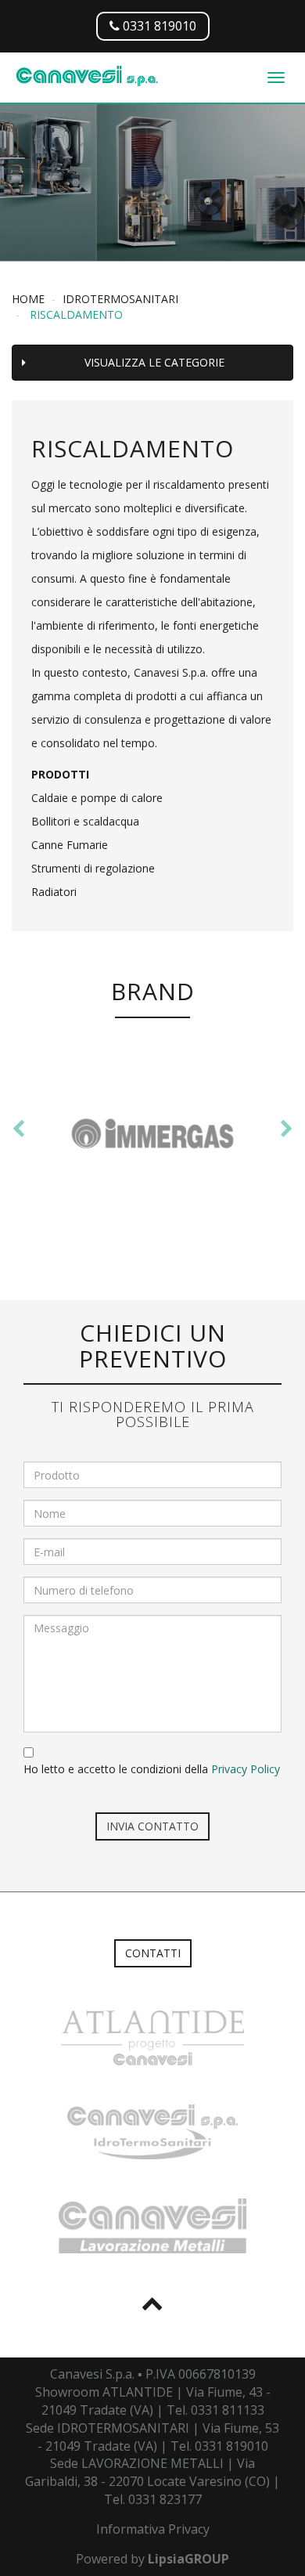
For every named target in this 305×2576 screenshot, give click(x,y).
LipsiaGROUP (188, 2559)
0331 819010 (158, 26)
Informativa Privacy (153, 2529)
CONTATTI (153, 1953)
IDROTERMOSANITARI (120, 299)
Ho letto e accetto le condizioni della (152, 1769)
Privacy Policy (246, 1769)
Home (28, 299)
